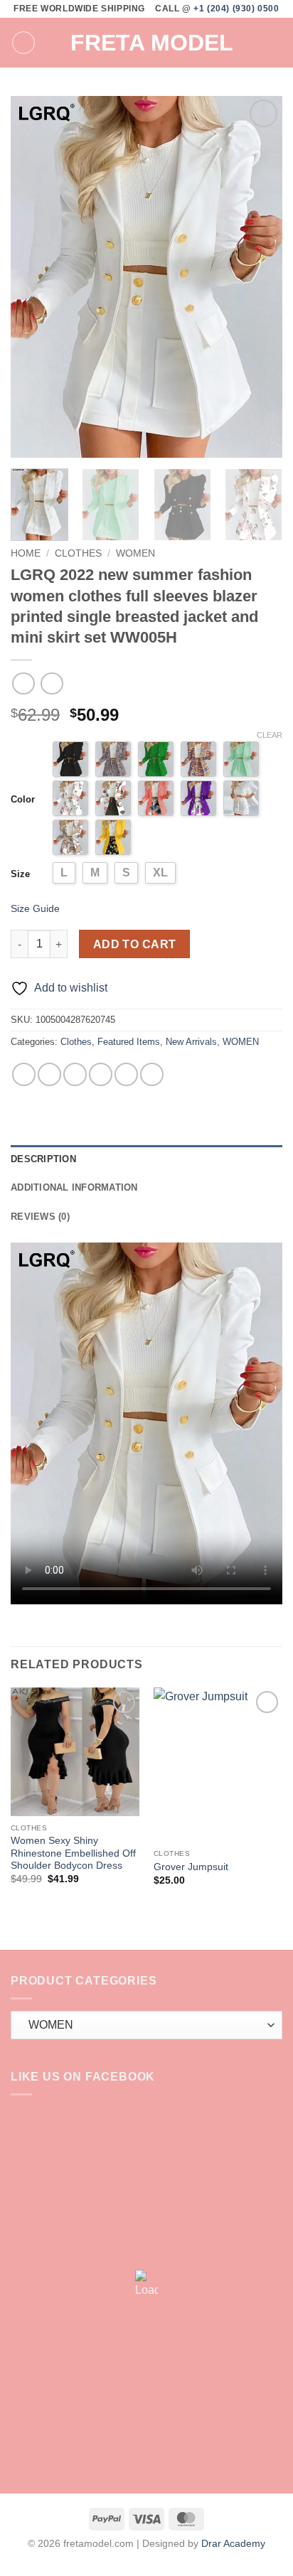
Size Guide (35, 908)
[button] (23, 43)
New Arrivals (191, 1042)
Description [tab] (43, 1159)
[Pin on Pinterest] (126, 1074)
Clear (270, 735)
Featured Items (129, 1042)
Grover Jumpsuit (191, 1867)
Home (26, 553)
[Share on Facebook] (49, 1074)
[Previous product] (52, 683)
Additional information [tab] (74, 1187)
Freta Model (152, 43)
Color (23, 799)
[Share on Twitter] (75, 1074)
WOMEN (135, 553)
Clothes (78, 553)
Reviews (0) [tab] (40, 1217)
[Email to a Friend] (101, 1074)
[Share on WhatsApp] (24, 1074)
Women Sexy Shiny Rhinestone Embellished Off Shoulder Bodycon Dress (73, 1853)
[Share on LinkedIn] (152, 1074)
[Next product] (23, 683)
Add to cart (135, 944)
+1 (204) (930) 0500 (236, 9)
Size (20, 874)
